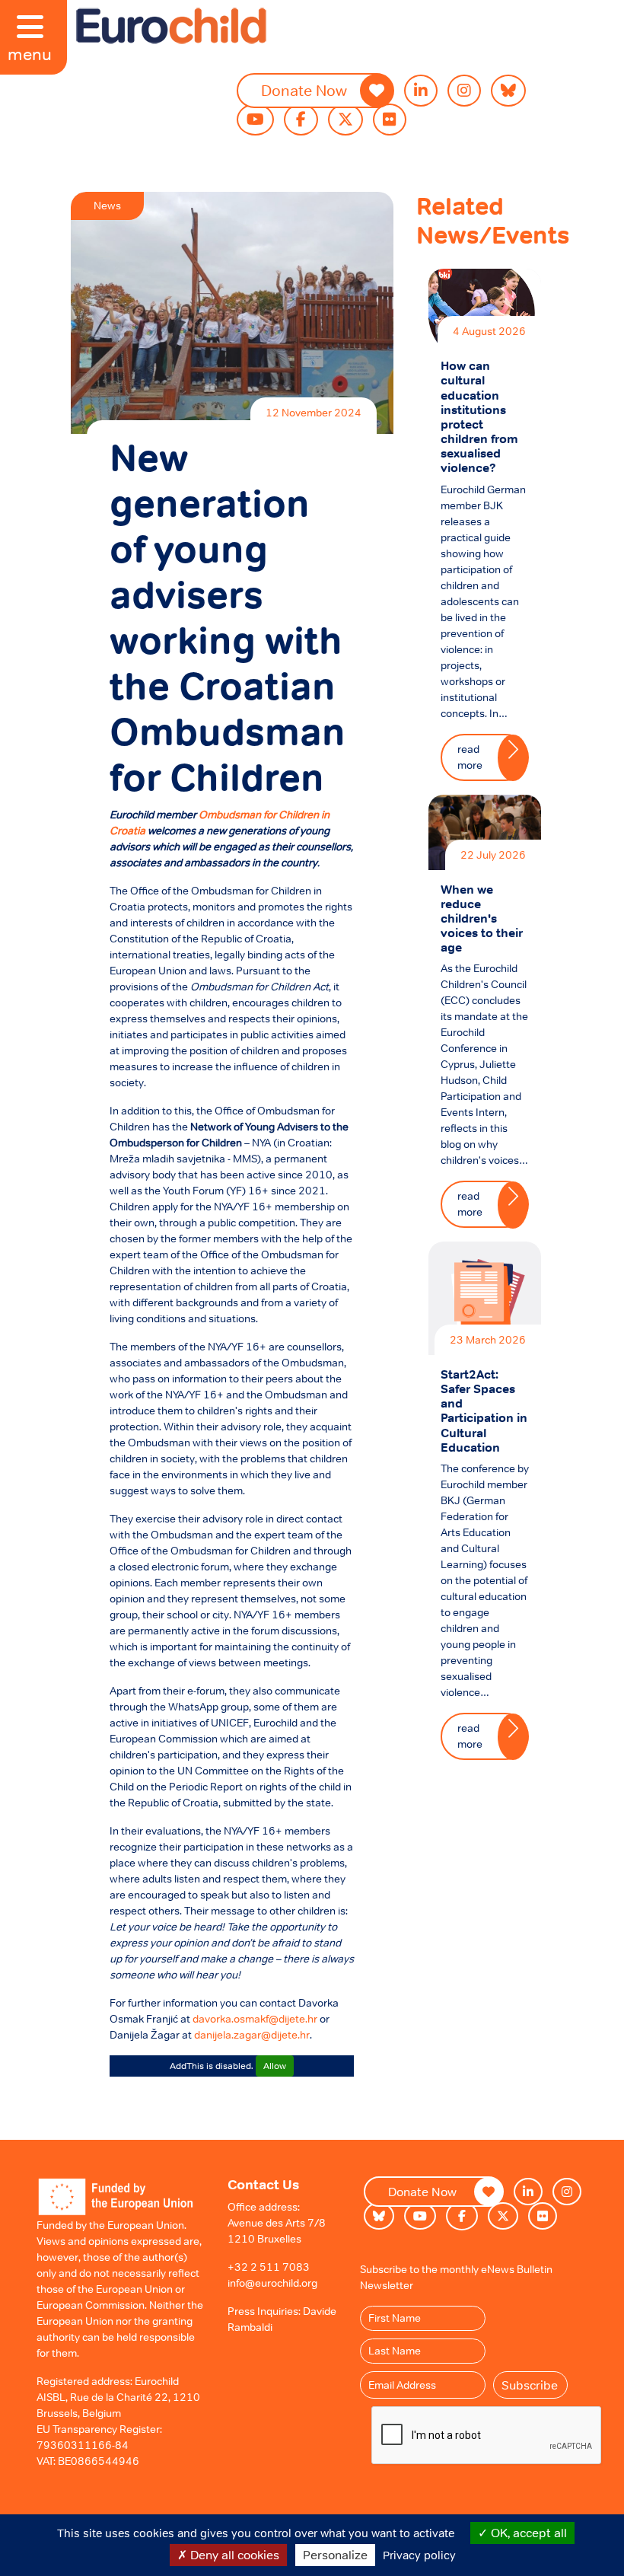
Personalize (335, 2555)
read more (470, 757)
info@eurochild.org (272, 2283)
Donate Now (304, 91)
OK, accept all (527, 2533)
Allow (275, 2066)
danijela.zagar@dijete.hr (252, 2035)
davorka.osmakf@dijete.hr (255, 2019)
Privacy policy (419, 2555)
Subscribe (530, 2385)
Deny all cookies (233, 2555)
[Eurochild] (171, 26)
